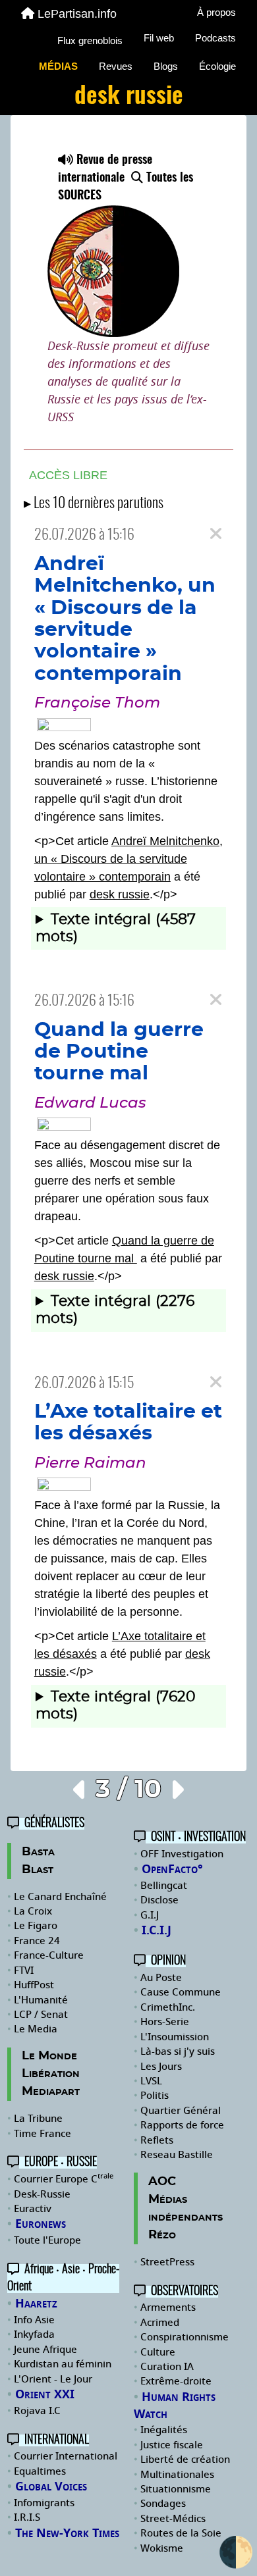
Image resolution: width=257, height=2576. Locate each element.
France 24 (37, 1941)
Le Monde (49, 2056)
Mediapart (51, 2092)
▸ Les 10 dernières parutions (94, 504)
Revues (116, 66)
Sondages (163, 2504)
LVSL (151, 2081)
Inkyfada (34, 2334)
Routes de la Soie (181, 2533)
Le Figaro (36, 1926)
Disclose (159, 1900)
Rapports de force (182, 2125)
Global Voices (51, 2486)
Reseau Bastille (177, 2155)
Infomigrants (44, 2503)
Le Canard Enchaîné (60, 1897)
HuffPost (34, 1985)
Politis (155, 2096)
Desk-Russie (42, 2194)
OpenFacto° (172, 1869)
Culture (158, 2352)
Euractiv (33, 2209)
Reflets (157, 2140)
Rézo (162, 2235)
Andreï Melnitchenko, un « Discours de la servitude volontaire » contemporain (128, 859)
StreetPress (167, 2262)
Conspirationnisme (185, 2337)
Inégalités (164, 2430)
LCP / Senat (41, 2015)
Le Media (36, 2029)
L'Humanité (41, 2000)
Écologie (217, 66)
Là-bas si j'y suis (178, 2051)
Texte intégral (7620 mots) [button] (116, 1706)
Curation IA (167, 2367)
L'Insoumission (175, 2037)
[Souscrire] (128, 245)
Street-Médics (173, 2519)
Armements (168, 2307)
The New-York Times (67, 2533)
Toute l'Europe (47, 2240)
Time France (43, 2134)
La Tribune (38, 2119)
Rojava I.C (37, 2411)
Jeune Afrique (45, 2350)
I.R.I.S (27, 2517)
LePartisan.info (77, 14)
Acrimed (160, 2323)
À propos (216, 12)
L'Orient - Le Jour (53, 2379)
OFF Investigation (182, 1854)
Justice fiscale (172, 2445)
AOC (162, 2182)
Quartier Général (181, 2111)
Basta (38, 1852)
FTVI (24, 1971)
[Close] (216, 534)
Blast (38, 1870)
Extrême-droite (176, 2381)
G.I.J (150, 1915)
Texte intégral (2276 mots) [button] (115, 1310)
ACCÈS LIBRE (68, 475)
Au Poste (161, 1978)
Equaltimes (40, 2471)
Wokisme (162, 2548)
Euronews (41, 2224)
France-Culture (49, 1955)
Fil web (159, 38)
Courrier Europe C (64, 2179)
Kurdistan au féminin (63, 2364)
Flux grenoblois (90, 40)
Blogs (166, 66)
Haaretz (36, 2304)
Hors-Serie (165, 2022)
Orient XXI (45, 2394)
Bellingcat (164, 1886)
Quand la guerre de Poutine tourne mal (119, 1052)
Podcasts (215, 38)
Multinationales (177, 2475)
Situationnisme (176, 2489)
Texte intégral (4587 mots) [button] (116, 928)
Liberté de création (185, 2460)
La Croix (33, 1911)
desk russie (120, 894)
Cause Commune (181, 1992)
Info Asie (34, 2320)
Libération (51, 2074)
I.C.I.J (157, 1930)
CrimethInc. (168, 2007)
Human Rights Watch (175, 2406)
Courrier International (66, 2456)
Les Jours (161, 2067)
